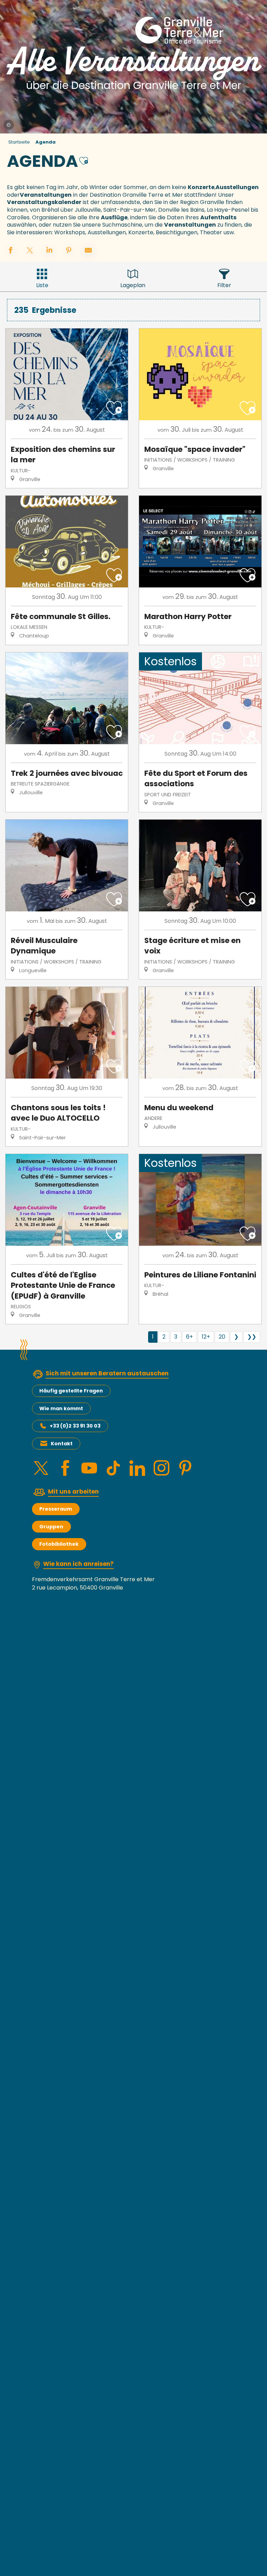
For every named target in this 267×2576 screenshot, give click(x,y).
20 (222, 1337)
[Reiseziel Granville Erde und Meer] (181, 30)
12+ (206, 1337)
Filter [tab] (224, 285)
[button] (84, 160)
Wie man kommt (61, 1408)
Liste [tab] (42, 285)
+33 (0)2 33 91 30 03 (75, 1426)
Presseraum (56, 1509)
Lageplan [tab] (133, 285)
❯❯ (252, 1337)
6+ (189, 1337)
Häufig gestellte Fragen (71, 1391)
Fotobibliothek (59, 1544)
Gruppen (51, 1527)
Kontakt (62, 1444)
